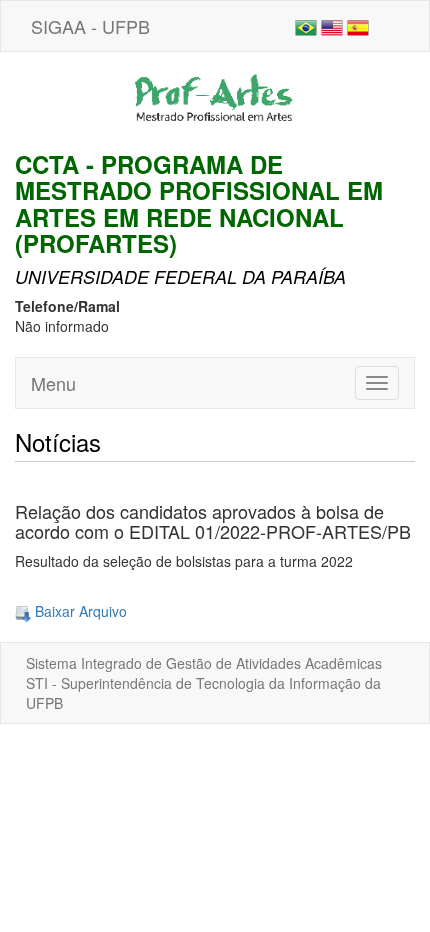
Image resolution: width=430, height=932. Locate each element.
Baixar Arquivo (79, 611)
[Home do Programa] (215, 99)
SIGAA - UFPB (90, 26)
